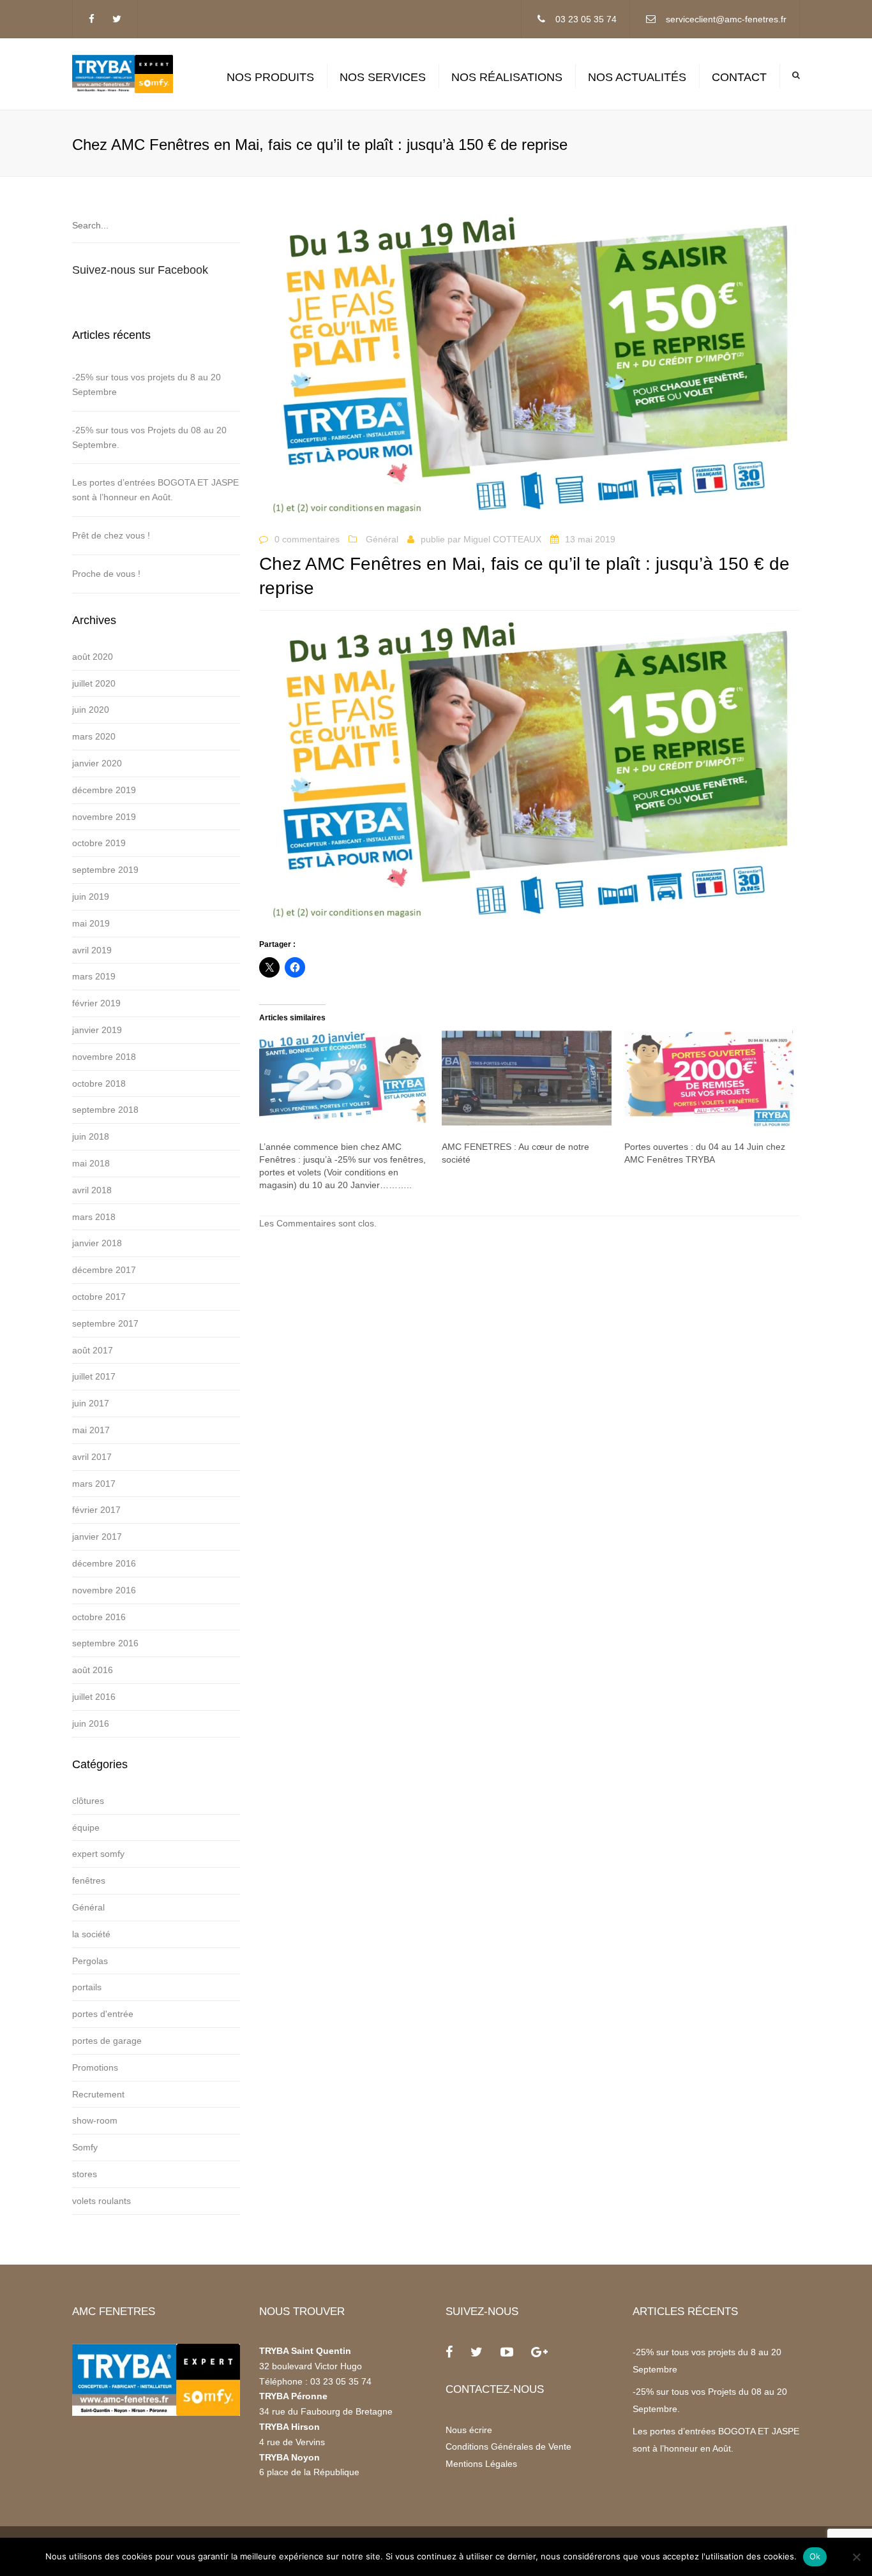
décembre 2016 (104, 1563)
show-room (95, 2120)
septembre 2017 (105, 1323)
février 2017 (96, 1510)
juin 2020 (91, 710)
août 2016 (93, 1670)
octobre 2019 (99, 843)
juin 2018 (91, 1136)
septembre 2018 (105, 1110)
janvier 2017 (97, 1537)
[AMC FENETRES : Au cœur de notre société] (527, 1079)
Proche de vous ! (106, 574)
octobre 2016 (99, 1617)
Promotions (95, 2067)
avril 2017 (92, 1457)
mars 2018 (94, 1217)
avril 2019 (92, 950)
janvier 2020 (97, 763)
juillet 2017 (94, 1376)
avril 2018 (92, 1190)
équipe (86, 1828)
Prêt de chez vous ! (111, 535)
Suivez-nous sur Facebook (140, 270)
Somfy (85, 2147)
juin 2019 (91, 897)
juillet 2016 (94, 1697)
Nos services (383, 77)
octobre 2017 (99, 1297)
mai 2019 (91, 923)
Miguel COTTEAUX (502, 539)
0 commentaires (307, 539)
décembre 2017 (104, 1270)
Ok (815, 2556)
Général (88, 1907)
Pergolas (90, 1961)
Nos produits (270, 77)
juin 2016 (91, 1724)
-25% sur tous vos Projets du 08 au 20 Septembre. (149, 437)
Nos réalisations (507, 77)
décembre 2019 (104, 790)
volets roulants (101, 2201)
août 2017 (93, 1350)
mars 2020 (94, 736)
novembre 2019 (104, 817)
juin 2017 (91, 1403)
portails (87, 1987)
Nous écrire (469, 2430)
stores (85, 2174)
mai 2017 (91, 1430)
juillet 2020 (94, 683)
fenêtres (89, 1880)
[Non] (856, 2557)
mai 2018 (91, 1163)
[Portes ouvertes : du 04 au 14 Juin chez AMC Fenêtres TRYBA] (709, 1079)
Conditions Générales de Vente (508, 2446)
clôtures (88, 1801)
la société (91, 1934)
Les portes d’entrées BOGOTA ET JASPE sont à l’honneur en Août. (155, 490)
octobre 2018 (99, 1083)
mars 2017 (94, 1484)
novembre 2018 (104, 1057)
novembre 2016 (104, 1590)
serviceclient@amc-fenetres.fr (726, 19)
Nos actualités (637, 77)
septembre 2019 (105, 870)
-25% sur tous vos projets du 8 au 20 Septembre (147, 384)
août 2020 (93, 657)
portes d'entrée (103, 2014)
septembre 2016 (105, 1643)
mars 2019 (94, 976)
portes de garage (107, 2041)
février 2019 (96, 1003)
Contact (739, 77)
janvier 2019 (97, 1030)
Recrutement (98, 2094)
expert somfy (98, 1854)
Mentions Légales (481, 2464)
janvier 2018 (97, 1243)
